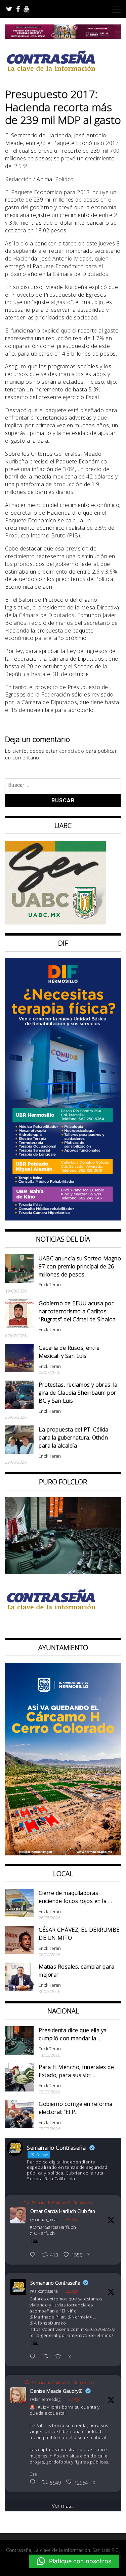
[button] (74, 2561)
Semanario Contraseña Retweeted (63, 2203)
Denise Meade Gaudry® (56, 2391)
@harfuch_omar (44, 2220)
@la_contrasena (44, 2291)
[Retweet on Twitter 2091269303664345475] (47, 2357)
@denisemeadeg (45, 2399)
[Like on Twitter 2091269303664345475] (60, 2357)
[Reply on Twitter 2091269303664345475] (34, 2357)
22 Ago (72, 2291)
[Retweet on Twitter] (27, 2202)
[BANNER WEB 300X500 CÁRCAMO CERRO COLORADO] (63, 1853)
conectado (72, 751)
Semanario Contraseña (55, 2283)
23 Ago (72, 2220)
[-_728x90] (63, 37)
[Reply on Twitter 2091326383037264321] (34, 2255)
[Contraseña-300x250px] (55, 923)
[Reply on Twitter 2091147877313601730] (34, 2482)
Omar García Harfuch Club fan (63, 2211)
